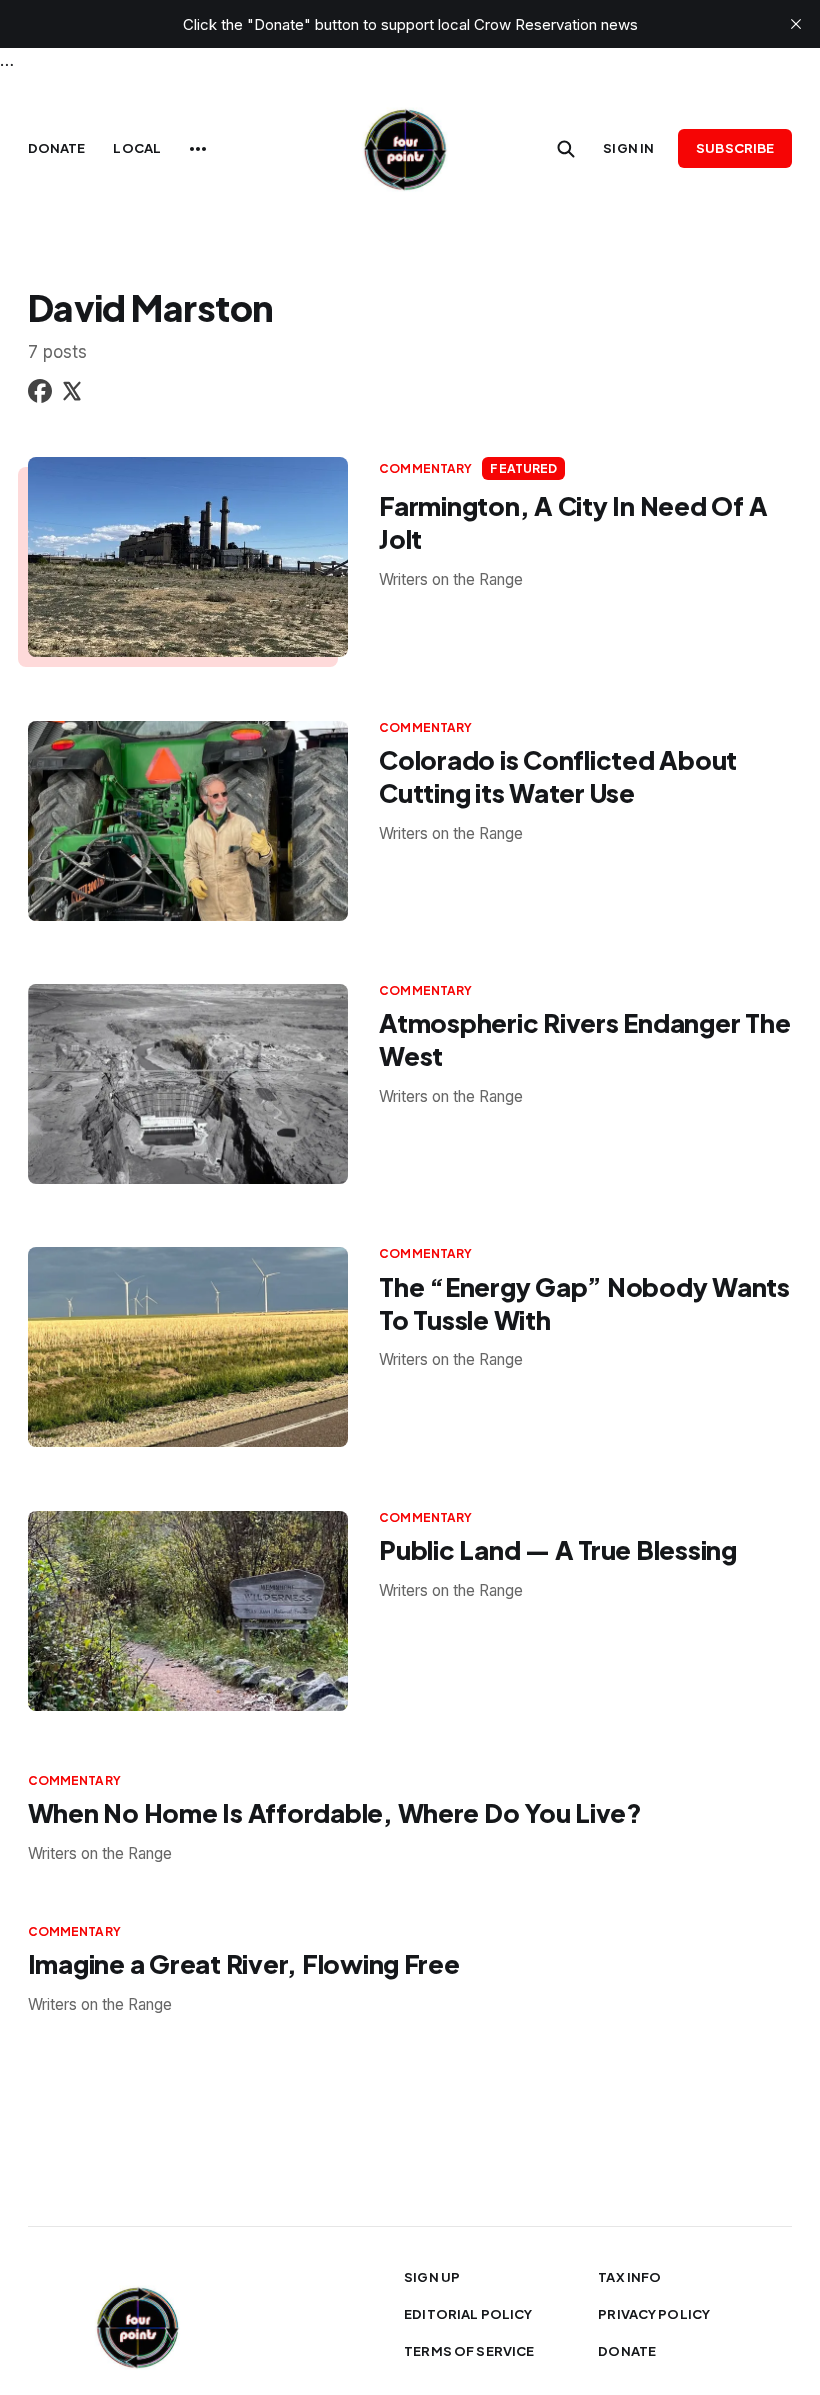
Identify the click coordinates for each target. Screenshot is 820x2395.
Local (137, 148)
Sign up (432, 2277)
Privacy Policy (654, 2314)
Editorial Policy (468, 2314)
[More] (198, 149)
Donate (57, 148)
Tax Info (629, 2277)
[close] (796, 24)
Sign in (628, 148)
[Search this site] (566, 149)
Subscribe (735, 148)
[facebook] (40, 394)
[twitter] (72, 394)
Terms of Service (469, 2351)
